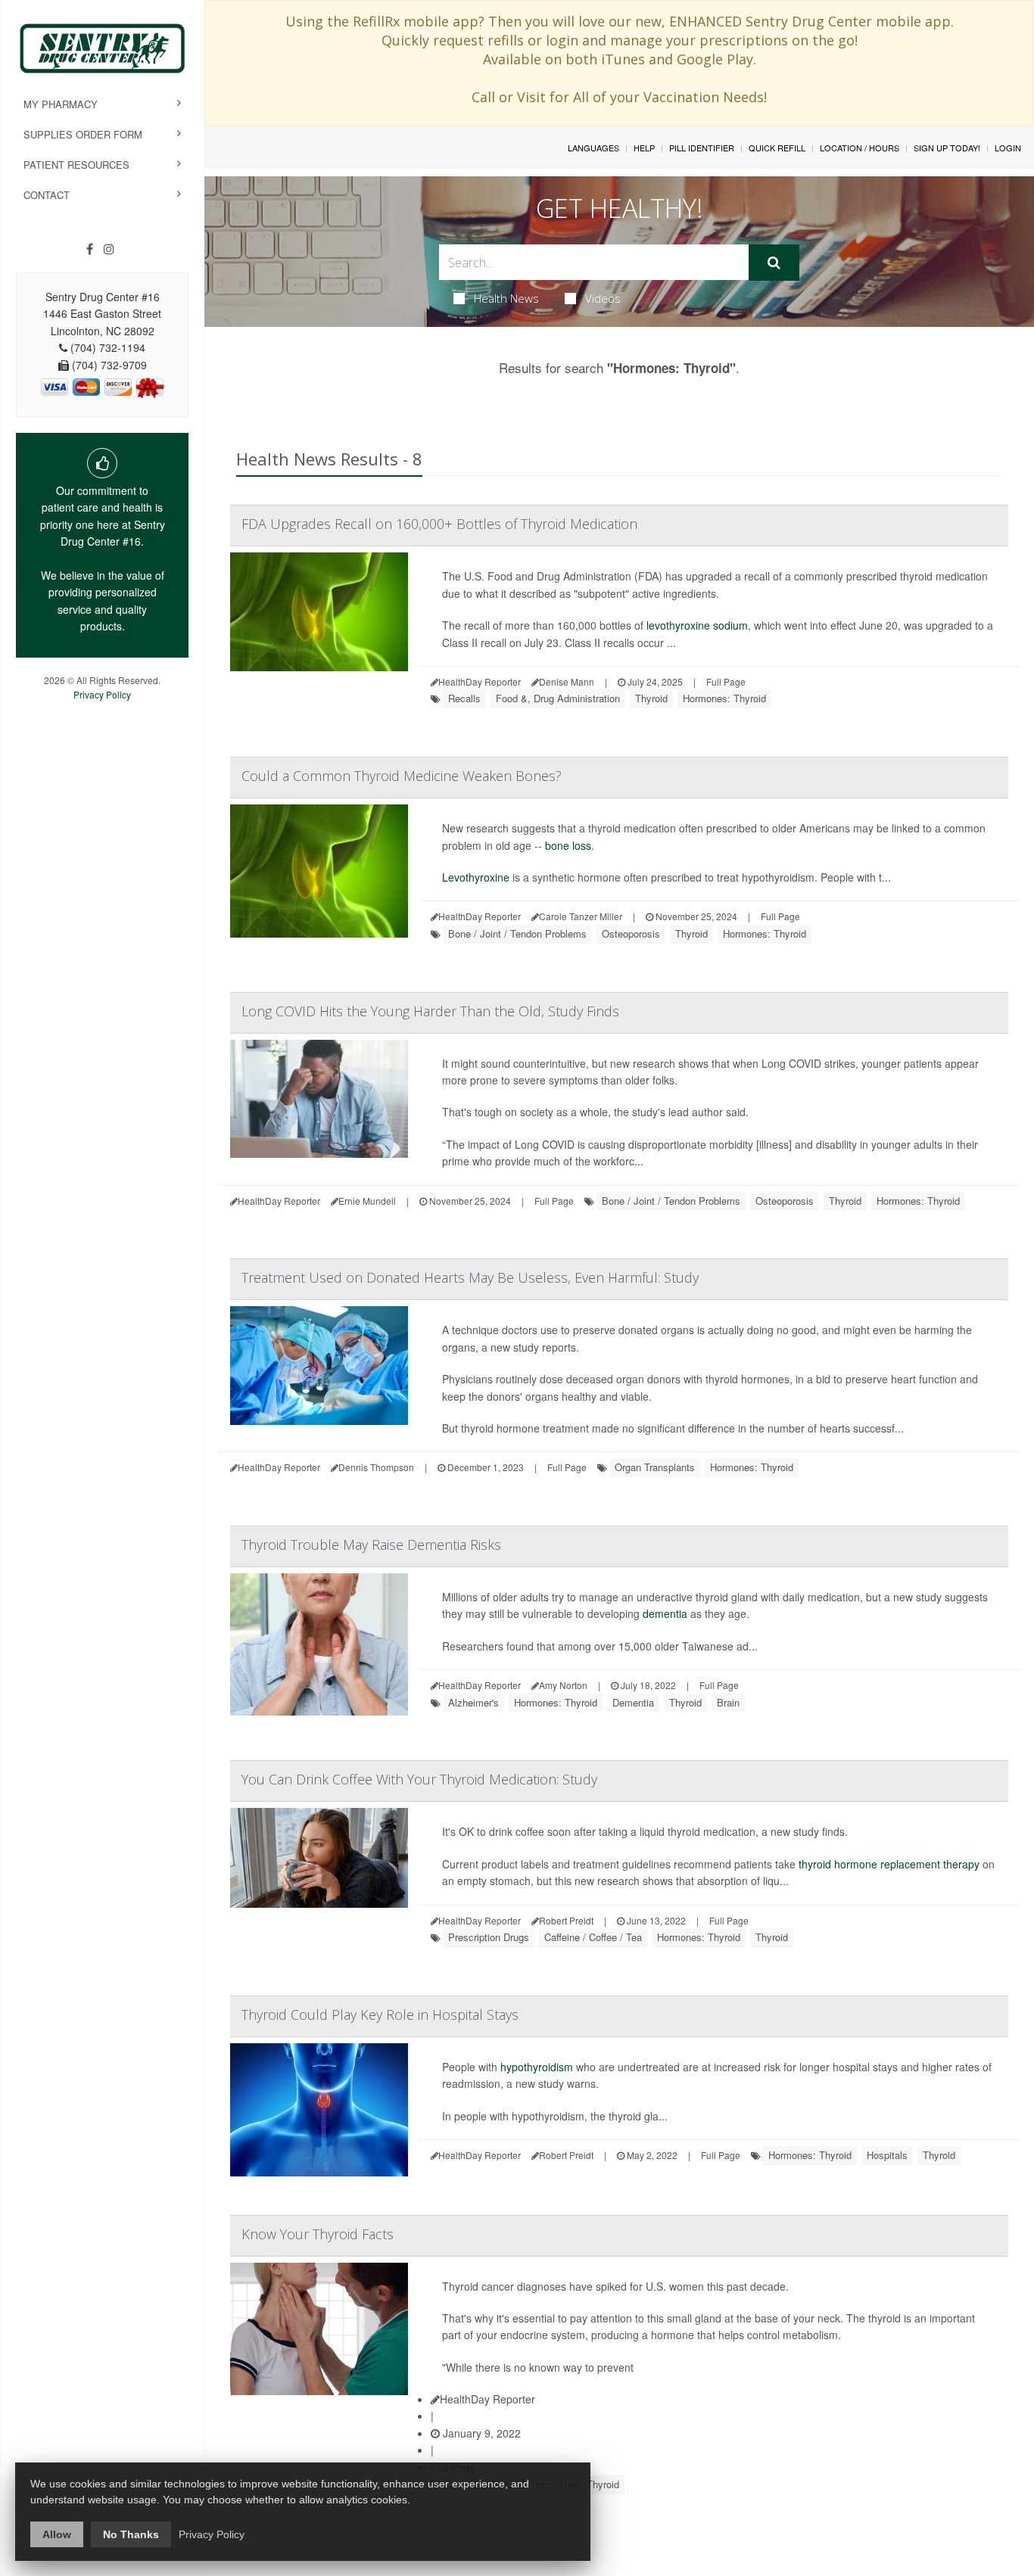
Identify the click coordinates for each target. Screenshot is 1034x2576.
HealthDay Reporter (487, 2399)
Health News (506, 298)
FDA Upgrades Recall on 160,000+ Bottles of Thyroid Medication (439, 524)
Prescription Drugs (489, 1937)
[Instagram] (109, 249)
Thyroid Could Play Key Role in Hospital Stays (380, 2014)
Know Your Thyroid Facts (318, 2234)
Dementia (633, 1702)
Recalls (464, 698)
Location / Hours (860, 148)
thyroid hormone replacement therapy (889, 1864)
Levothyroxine (476, 877)
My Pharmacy (61, 104)
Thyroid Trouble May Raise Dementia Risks (371, 1545)
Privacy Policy (102, 694)
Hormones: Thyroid (724, 698)
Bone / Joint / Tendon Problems (517, 933)
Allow (57, 2534)
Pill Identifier (702, 148)
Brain (728, 1702)
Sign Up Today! (947, 148)
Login (1008, 148)
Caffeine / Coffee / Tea (593, 1937)
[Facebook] (90, 249)
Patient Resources (76, 165)
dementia (665, 1613)
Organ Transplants (655, 1467)
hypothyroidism (537, 2067)
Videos (603, 298)
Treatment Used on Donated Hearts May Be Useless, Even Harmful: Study (470, 1277)
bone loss (568, 845)
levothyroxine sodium (697, 625)
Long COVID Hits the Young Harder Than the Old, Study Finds (430, 1011)
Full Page (726, 681)
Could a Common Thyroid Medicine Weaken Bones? (402, 776)
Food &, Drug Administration (558, 698)
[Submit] (774, 263)
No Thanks (131, 2534)
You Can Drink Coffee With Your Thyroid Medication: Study (419, 1779)
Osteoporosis (631, 933)
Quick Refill (777, 148)
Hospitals (887, 2155)
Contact (47, 195)
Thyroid (651, 698)
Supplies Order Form (83, 134)
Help (644, 148)
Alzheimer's (473, 1702)
